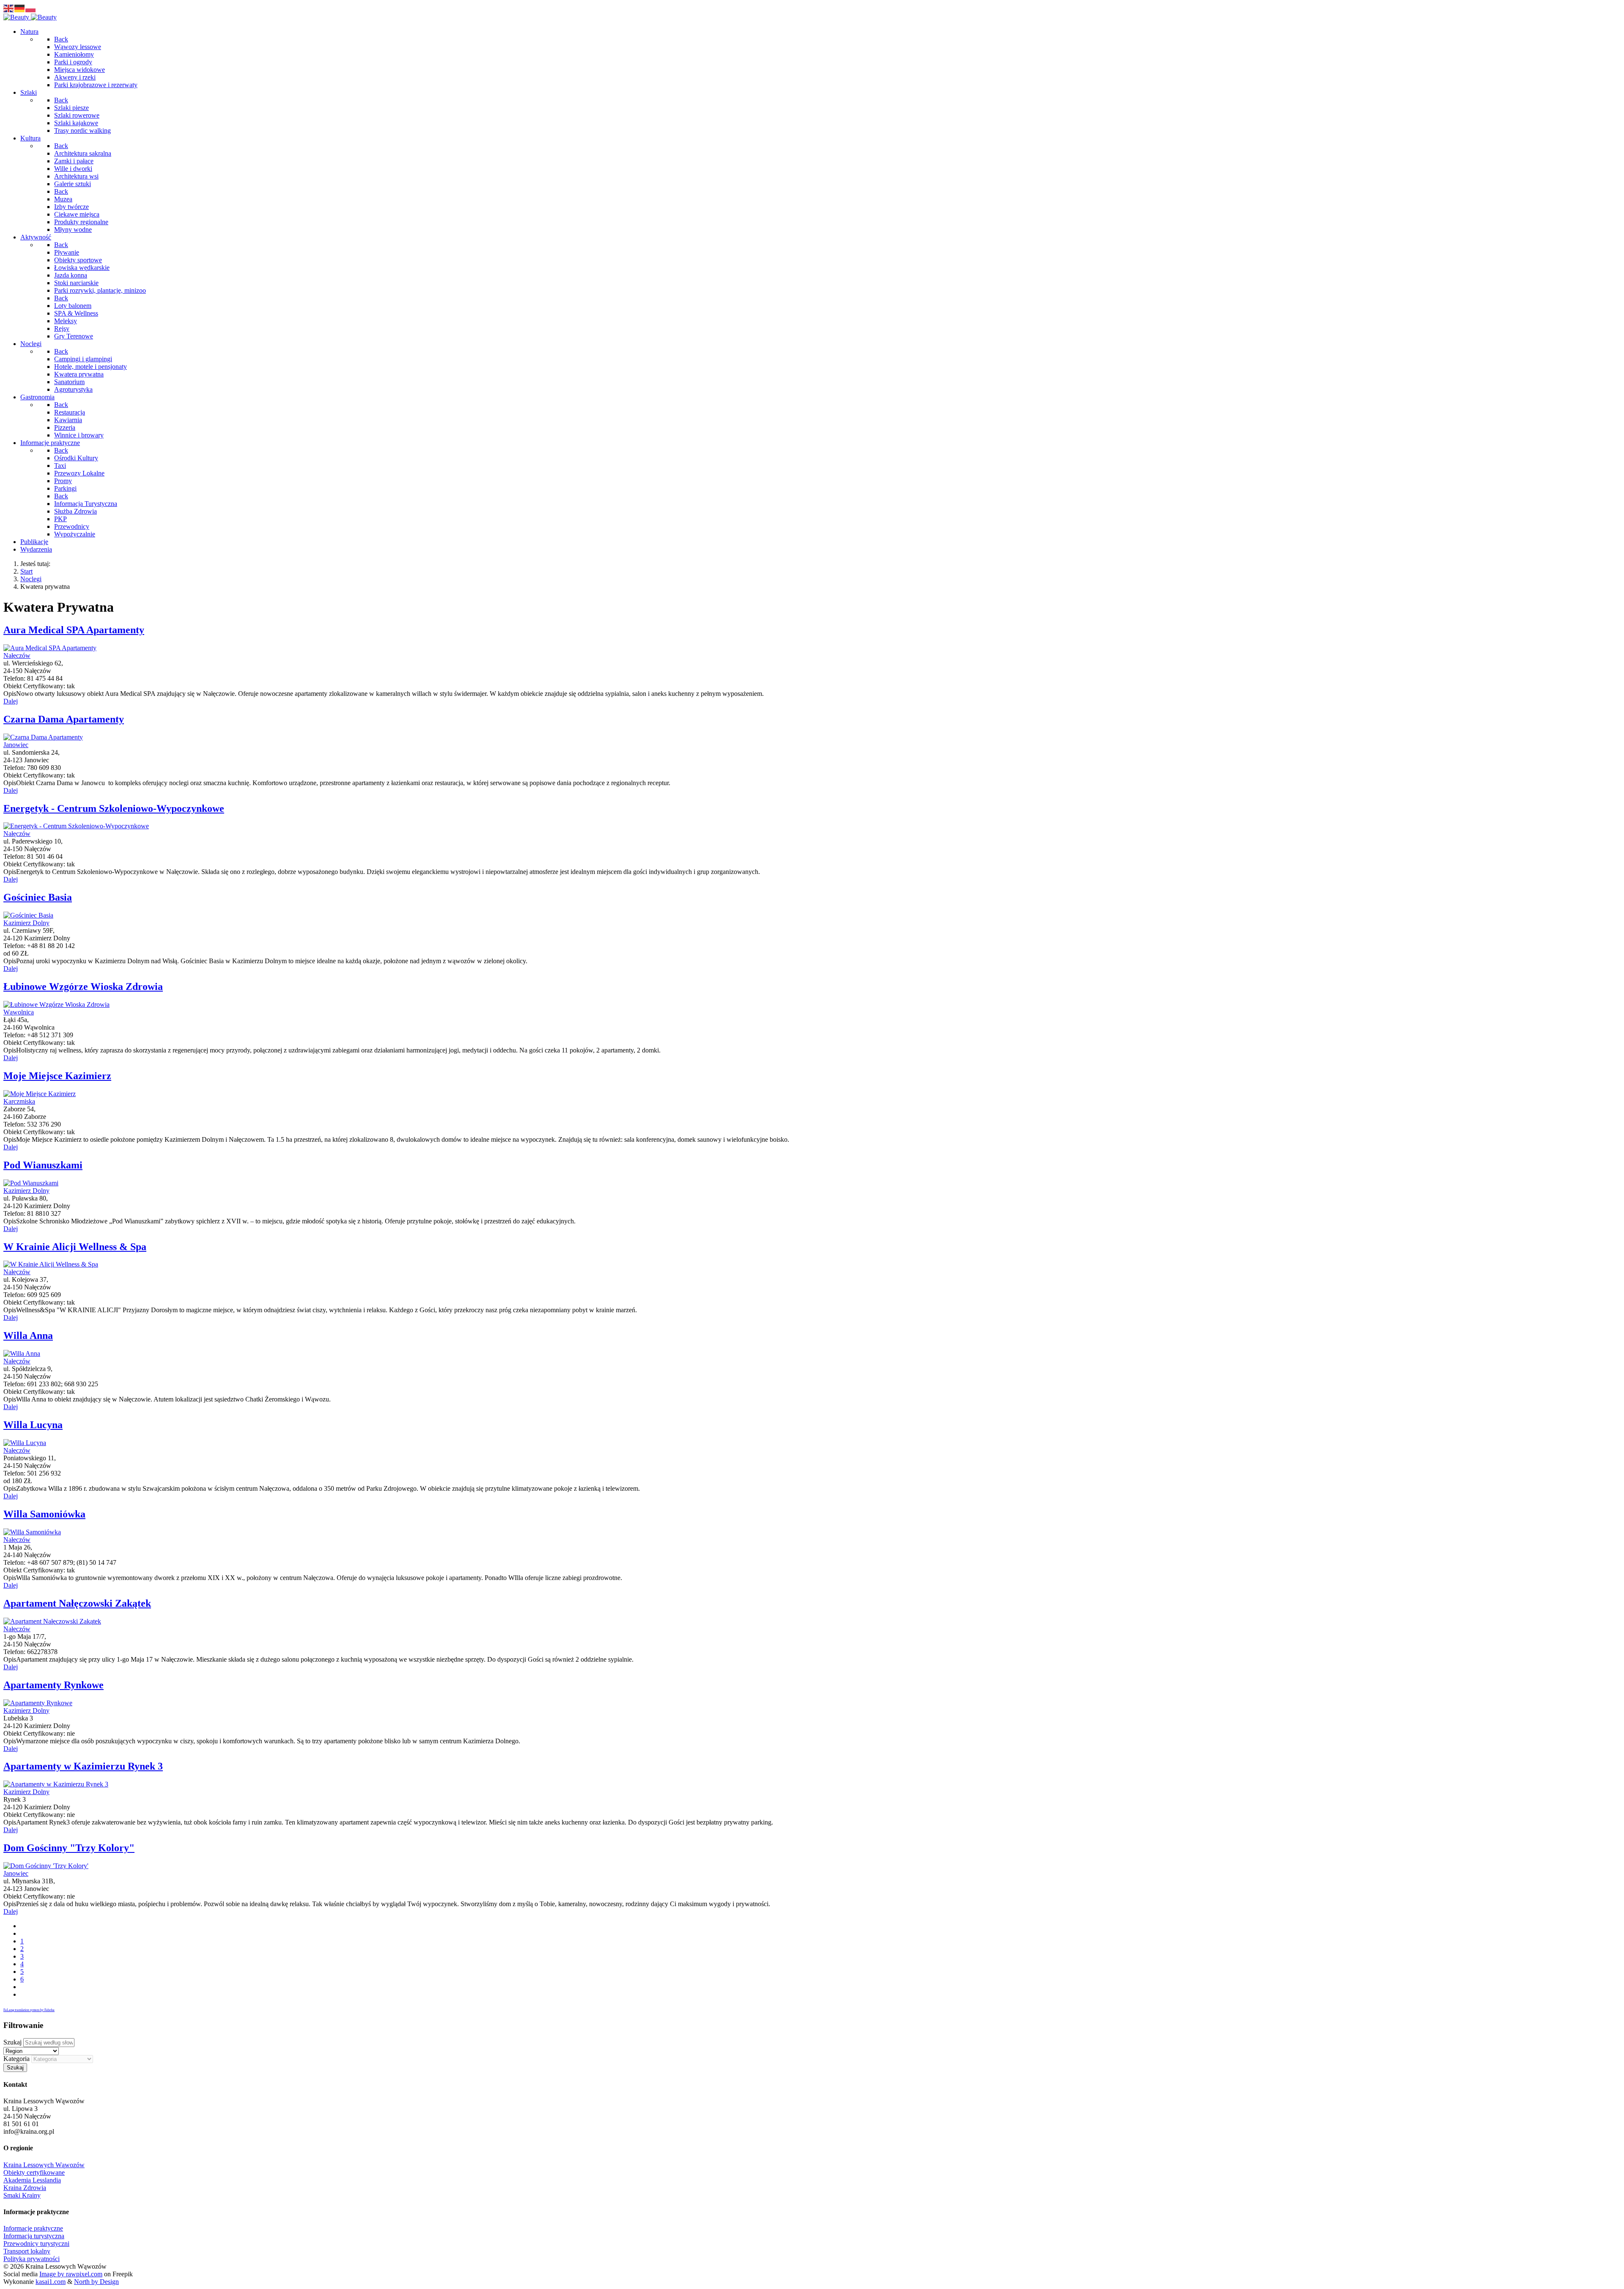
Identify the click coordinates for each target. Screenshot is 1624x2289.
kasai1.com (51, 2282)
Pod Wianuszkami (43, 1165)
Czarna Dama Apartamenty (64, 719)
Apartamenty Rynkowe (53, 1685)
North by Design (96, 2282)
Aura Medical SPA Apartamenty (74, 630)
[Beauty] (30, 17)
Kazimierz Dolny (26, 923)
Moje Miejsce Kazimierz (57, 1076)
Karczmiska (19, 1101)
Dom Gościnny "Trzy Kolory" (69, 1848)
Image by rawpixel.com (71, 2274)
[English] (9, 8)
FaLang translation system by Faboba (29, 2010)
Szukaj (12, 2042)
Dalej (11, 701)
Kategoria (16, 2059)
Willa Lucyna (33, 1425)
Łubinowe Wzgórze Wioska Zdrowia (83, 986)
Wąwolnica (19, 1012)
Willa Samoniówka (44, 1514)
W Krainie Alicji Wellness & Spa (75, 1247)
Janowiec (16, 745)
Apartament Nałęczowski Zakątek (77, 1603)
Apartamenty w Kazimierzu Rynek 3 (83, 1766)
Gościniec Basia (38, 897)
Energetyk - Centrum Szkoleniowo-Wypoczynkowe (114, 808)
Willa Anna (28, 1335)
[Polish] (31, 8)
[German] (20, 8)
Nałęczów (17, 655)
